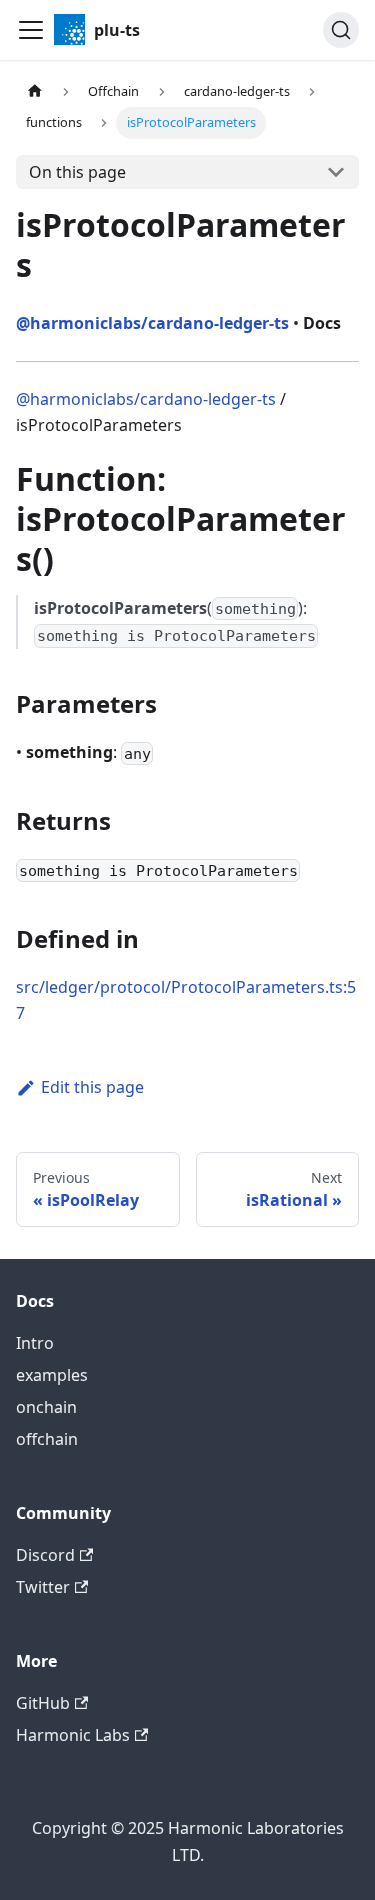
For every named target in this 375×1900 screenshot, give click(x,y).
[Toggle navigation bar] (31, 30)
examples (52, 1375)
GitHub (43, 1703)
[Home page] (35, 91)
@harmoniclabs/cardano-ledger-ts (146, 399)
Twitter (43, 1587)
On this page (77, 172)
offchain (47, 1439)
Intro (35, 1343)
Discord (45, 1555)
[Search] (341, 30)
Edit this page (92, 1087)
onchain (46, 1407)
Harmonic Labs (73, 1735)
